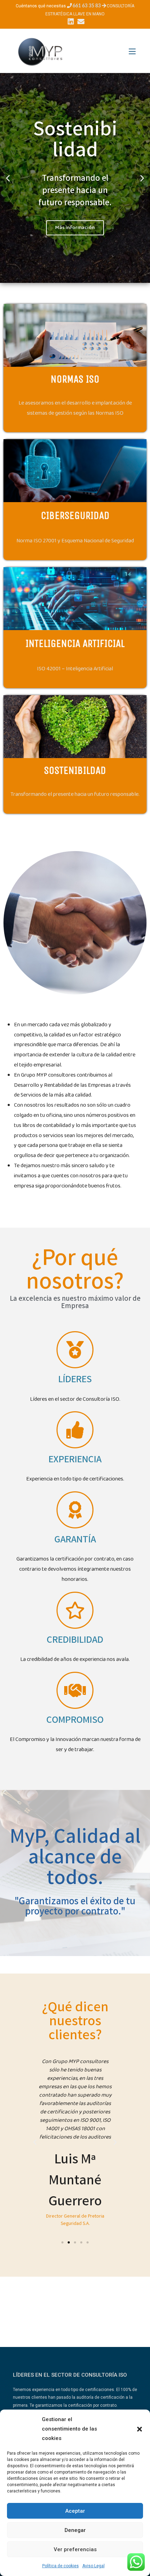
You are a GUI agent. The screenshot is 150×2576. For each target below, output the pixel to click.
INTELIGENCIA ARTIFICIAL (75, 643)
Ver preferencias (75, 2549)
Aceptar (75, 2511)
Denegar (75, 2530)
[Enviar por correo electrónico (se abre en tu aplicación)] (80, 22)
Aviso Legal (93, 2566)
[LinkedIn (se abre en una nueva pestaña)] (71, 22)
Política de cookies (61, 2566)
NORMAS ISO (75, 379)
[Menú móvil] (132, 52)
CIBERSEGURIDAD (75, 515)
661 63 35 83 (87, 6)
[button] (140, 2429)
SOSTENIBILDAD (75, 770)
